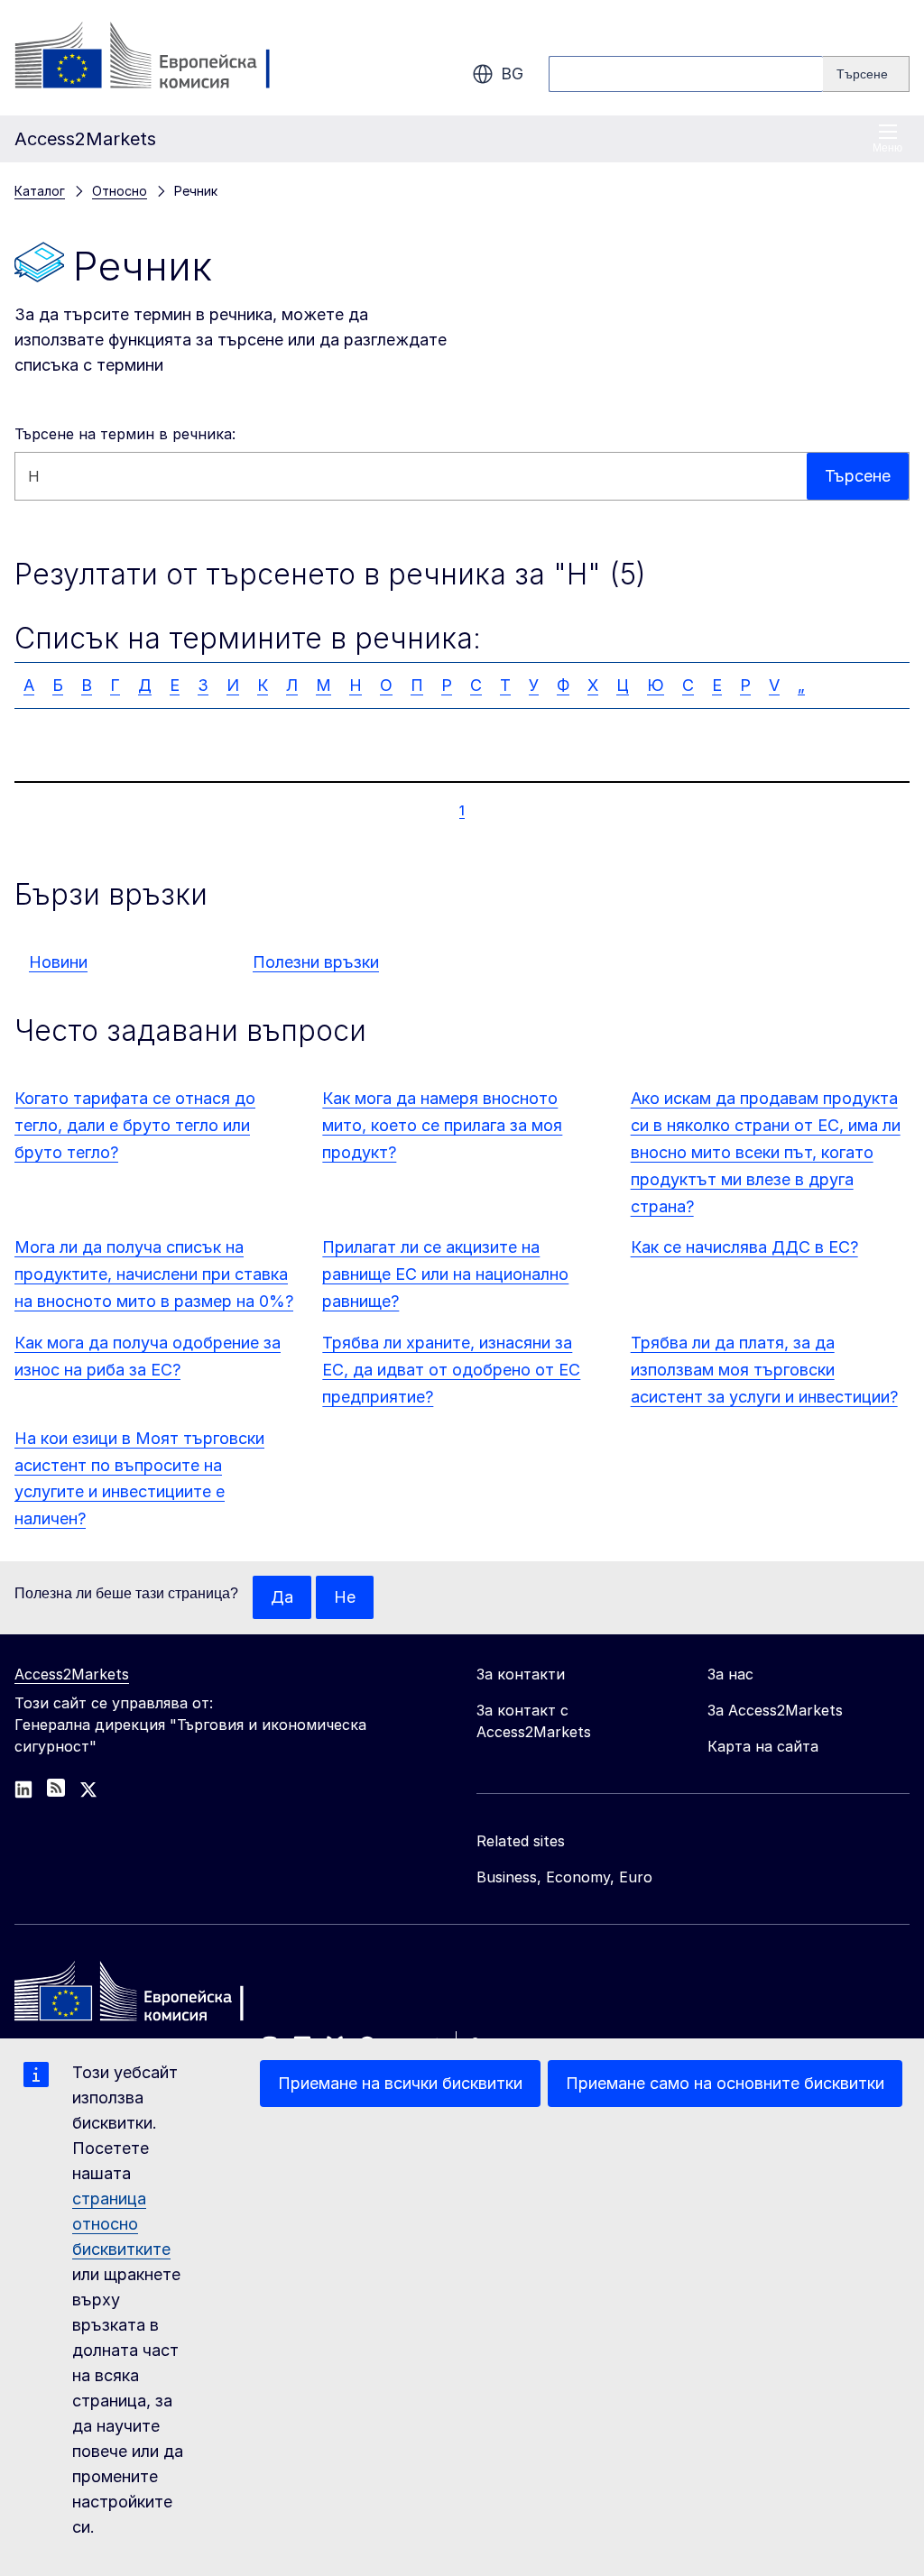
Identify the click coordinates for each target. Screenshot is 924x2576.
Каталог (40, 191)
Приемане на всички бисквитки (400, 2083)
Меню (887, 148)
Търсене (858, 476)
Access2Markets (72, 1674)
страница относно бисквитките (121, 2224)
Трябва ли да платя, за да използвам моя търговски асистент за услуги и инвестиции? (764, 1370)
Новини (58, 962)
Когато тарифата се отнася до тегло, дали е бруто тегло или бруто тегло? (135, 1125)
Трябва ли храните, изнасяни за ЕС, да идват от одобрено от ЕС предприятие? (451, 1370)
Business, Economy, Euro (564, 1877)
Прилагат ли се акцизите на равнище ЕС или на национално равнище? (445, 1274)
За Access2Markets (775, 1710)
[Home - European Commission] (145, 1996)
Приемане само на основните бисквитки (725, 2083)
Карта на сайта (763, 1746)
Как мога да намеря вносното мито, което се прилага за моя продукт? (442, 1125)
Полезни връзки (316, 962)
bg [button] (512, 74)
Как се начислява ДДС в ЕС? (744, 1247)
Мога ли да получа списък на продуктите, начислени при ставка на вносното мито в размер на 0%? (154, 1274)
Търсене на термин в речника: (125, 434)
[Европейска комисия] (160, 58)
